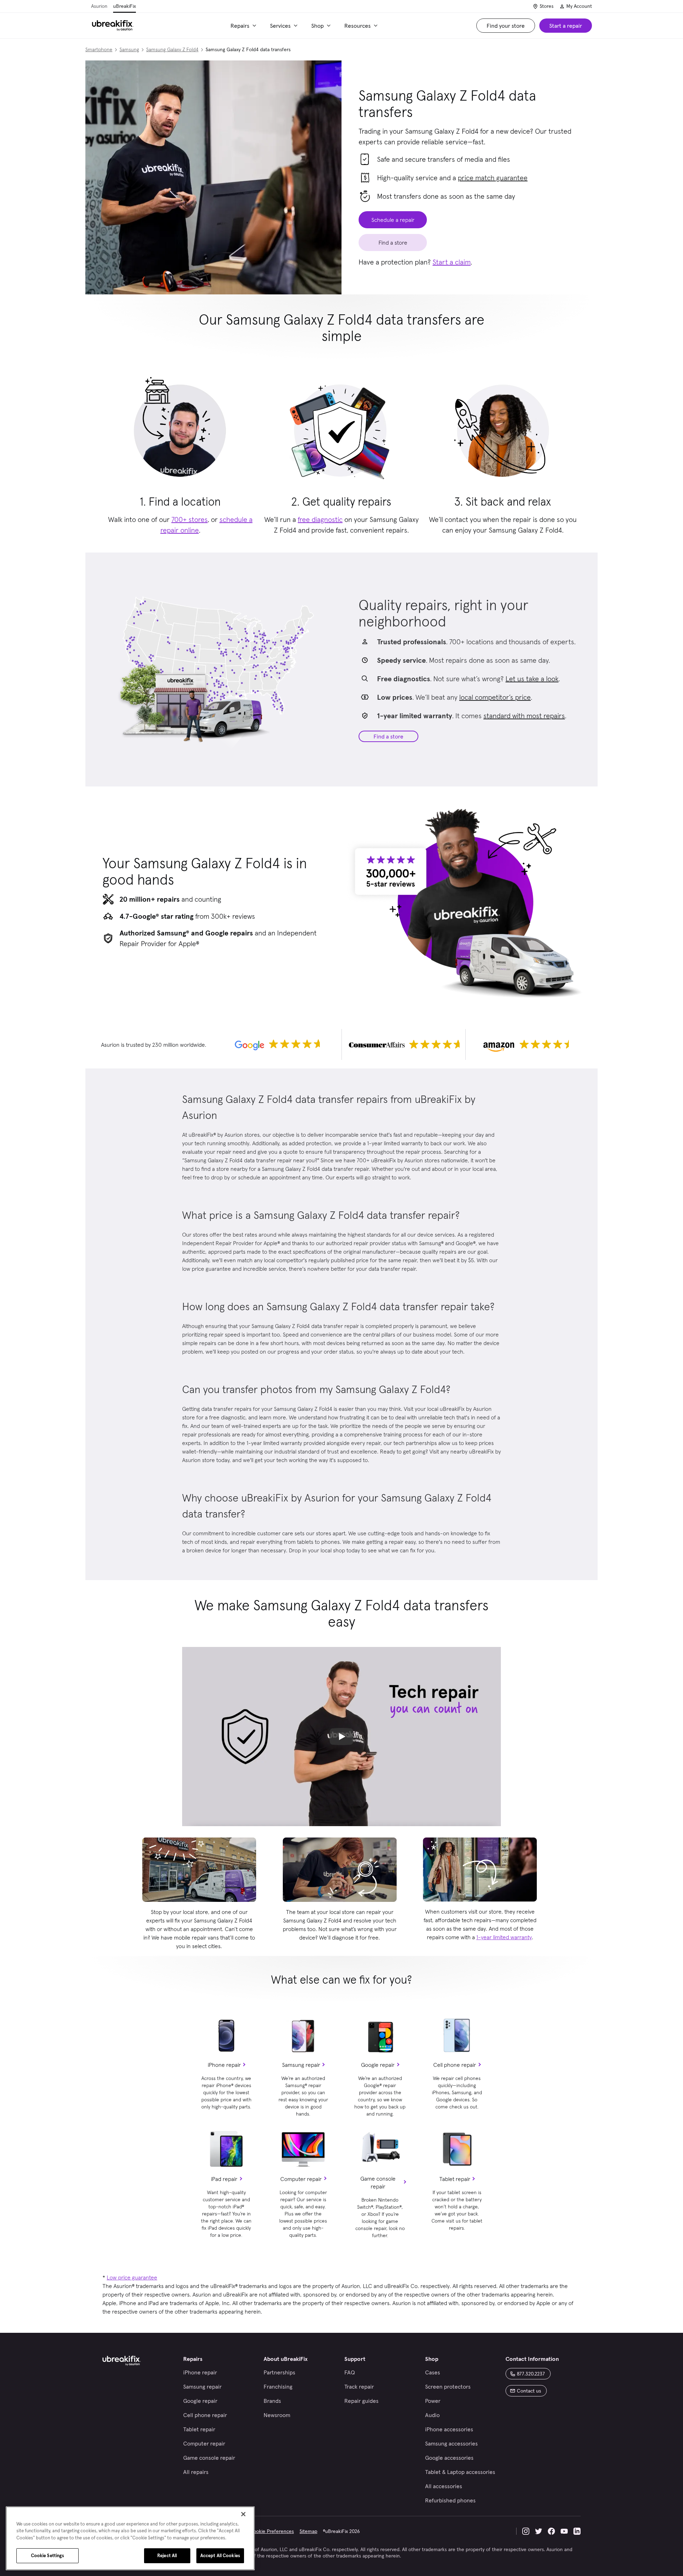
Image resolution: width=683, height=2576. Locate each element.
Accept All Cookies (220, 2556)
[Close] (243, 2514)
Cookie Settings (48, 2556)
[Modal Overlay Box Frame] (341, 1288)
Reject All (167, 2556)
